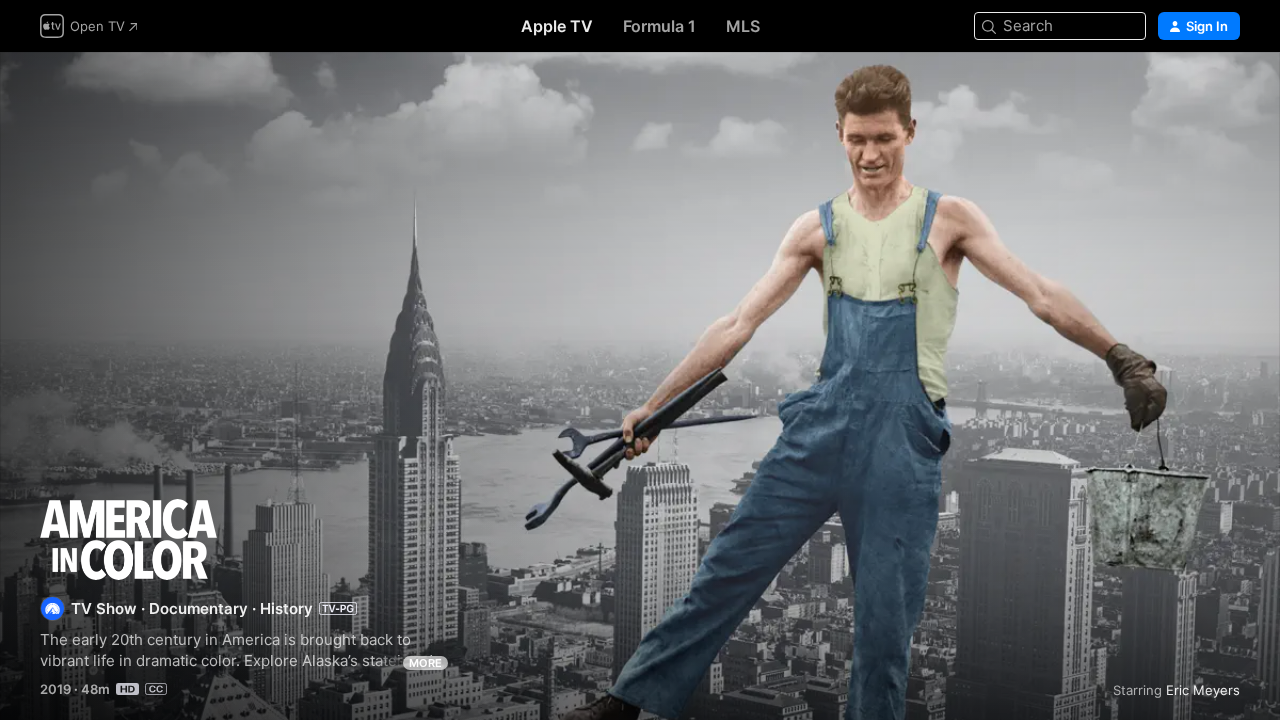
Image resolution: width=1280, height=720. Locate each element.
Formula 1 (659, 26)
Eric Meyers (1203, 690)
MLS (743, 26)
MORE (425, 663)
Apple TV (557, 26)
